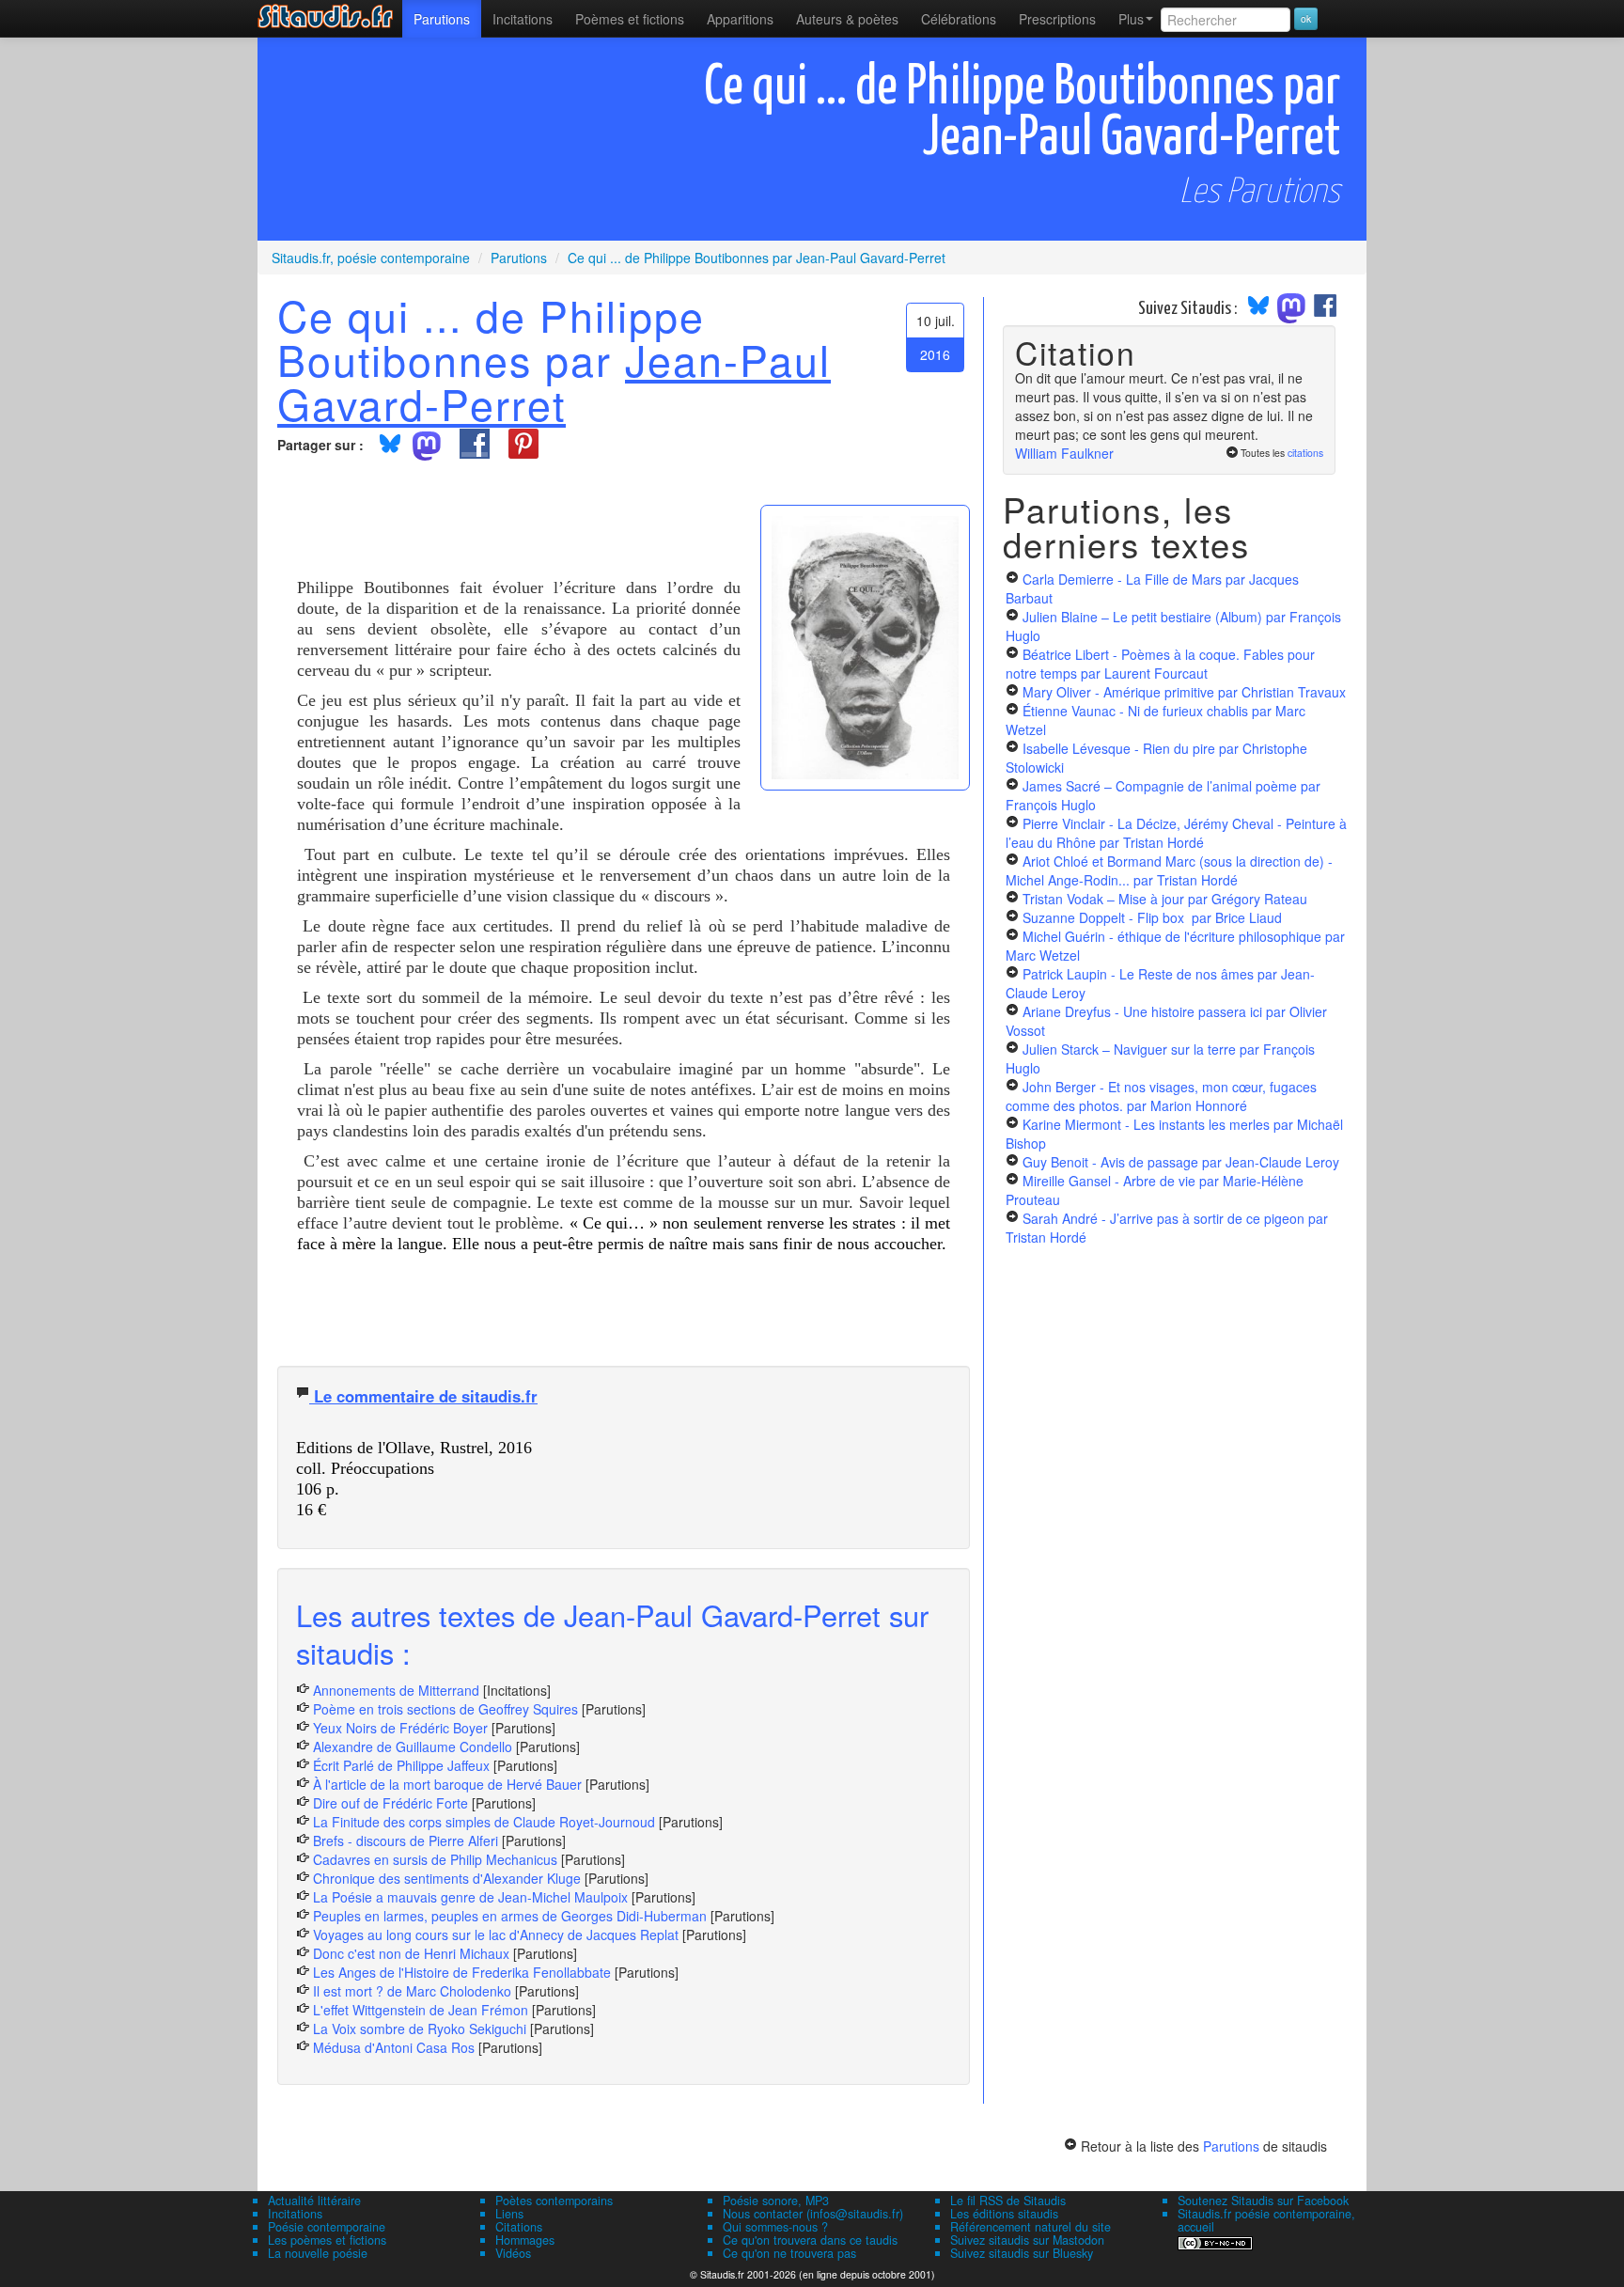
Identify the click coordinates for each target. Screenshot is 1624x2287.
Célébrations (959, 19)
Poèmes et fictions (630, 19)
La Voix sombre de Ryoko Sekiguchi (420, 2029)
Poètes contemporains (554, 2201)
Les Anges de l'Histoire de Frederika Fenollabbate (462, 1972)
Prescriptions (1057, 19)
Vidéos (513, 2253)
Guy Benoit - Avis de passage (1181, 1162)
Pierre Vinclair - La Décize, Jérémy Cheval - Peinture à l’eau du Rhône (1176, 833)
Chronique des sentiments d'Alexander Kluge (447, 1878)
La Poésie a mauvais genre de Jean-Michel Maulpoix (470, 1897)
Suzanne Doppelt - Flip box (1152, 917)
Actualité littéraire (314, 2201)
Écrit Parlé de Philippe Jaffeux (401, 1765)
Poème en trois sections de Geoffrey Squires (445, 1709)
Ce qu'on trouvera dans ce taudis (810, 2240)
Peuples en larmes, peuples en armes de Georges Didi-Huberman (510, 1916)
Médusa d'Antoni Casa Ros (394, 2047)
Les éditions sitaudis (1004, 2214)
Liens (509, 2214)
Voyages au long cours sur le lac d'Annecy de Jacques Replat (496, 1935)
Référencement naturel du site (1031, 2227)
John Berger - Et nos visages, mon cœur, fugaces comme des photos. (1161, 1096)
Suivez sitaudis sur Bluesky (1022, 2253)
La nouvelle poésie (318, 2253)
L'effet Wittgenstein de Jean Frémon (421, 2010)
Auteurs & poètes (847, 19)
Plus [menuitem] (1131, 19)
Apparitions (740, 19)
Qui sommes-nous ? (775, 2227)
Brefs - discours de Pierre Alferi (406, 1841)
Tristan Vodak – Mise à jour (1165, 899)
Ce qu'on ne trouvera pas (789, 2253)
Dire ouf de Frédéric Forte (390, 1803)
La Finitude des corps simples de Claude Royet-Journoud (484, 1822)
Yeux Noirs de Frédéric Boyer (400, 1728)
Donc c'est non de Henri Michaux (411, 1953)
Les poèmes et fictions (327, 2240)
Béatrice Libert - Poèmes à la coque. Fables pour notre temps (1160, 664)
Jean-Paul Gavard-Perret (554, 381)
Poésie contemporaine (327, 2227)
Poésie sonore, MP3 (776, 2201)
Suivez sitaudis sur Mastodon (1027, 2240)
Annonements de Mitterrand (396, 1690)
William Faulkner (1064, 453)
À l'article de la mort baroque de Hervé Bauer (447, 1784)
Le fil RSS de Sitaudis (1008, 2201)
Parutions (442, 19)
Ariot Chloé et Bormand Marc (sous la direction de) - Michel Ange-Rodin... (1169, 870)
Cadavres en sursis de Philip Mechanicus (435, 1859)
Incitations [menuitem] (523, 19)
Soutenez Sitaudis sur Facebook (1263, 2201)
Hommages (525, 2240)
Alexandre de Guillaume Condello (413, 1747)
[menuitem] (442, 19)
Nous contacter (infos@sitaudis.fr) (813, 2214)
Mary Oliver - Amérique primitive (1184, 692)
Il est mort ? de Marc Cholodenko (412, 1991)
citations (1305, 453)
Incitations (295, 2214)
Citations (519, 2227)
